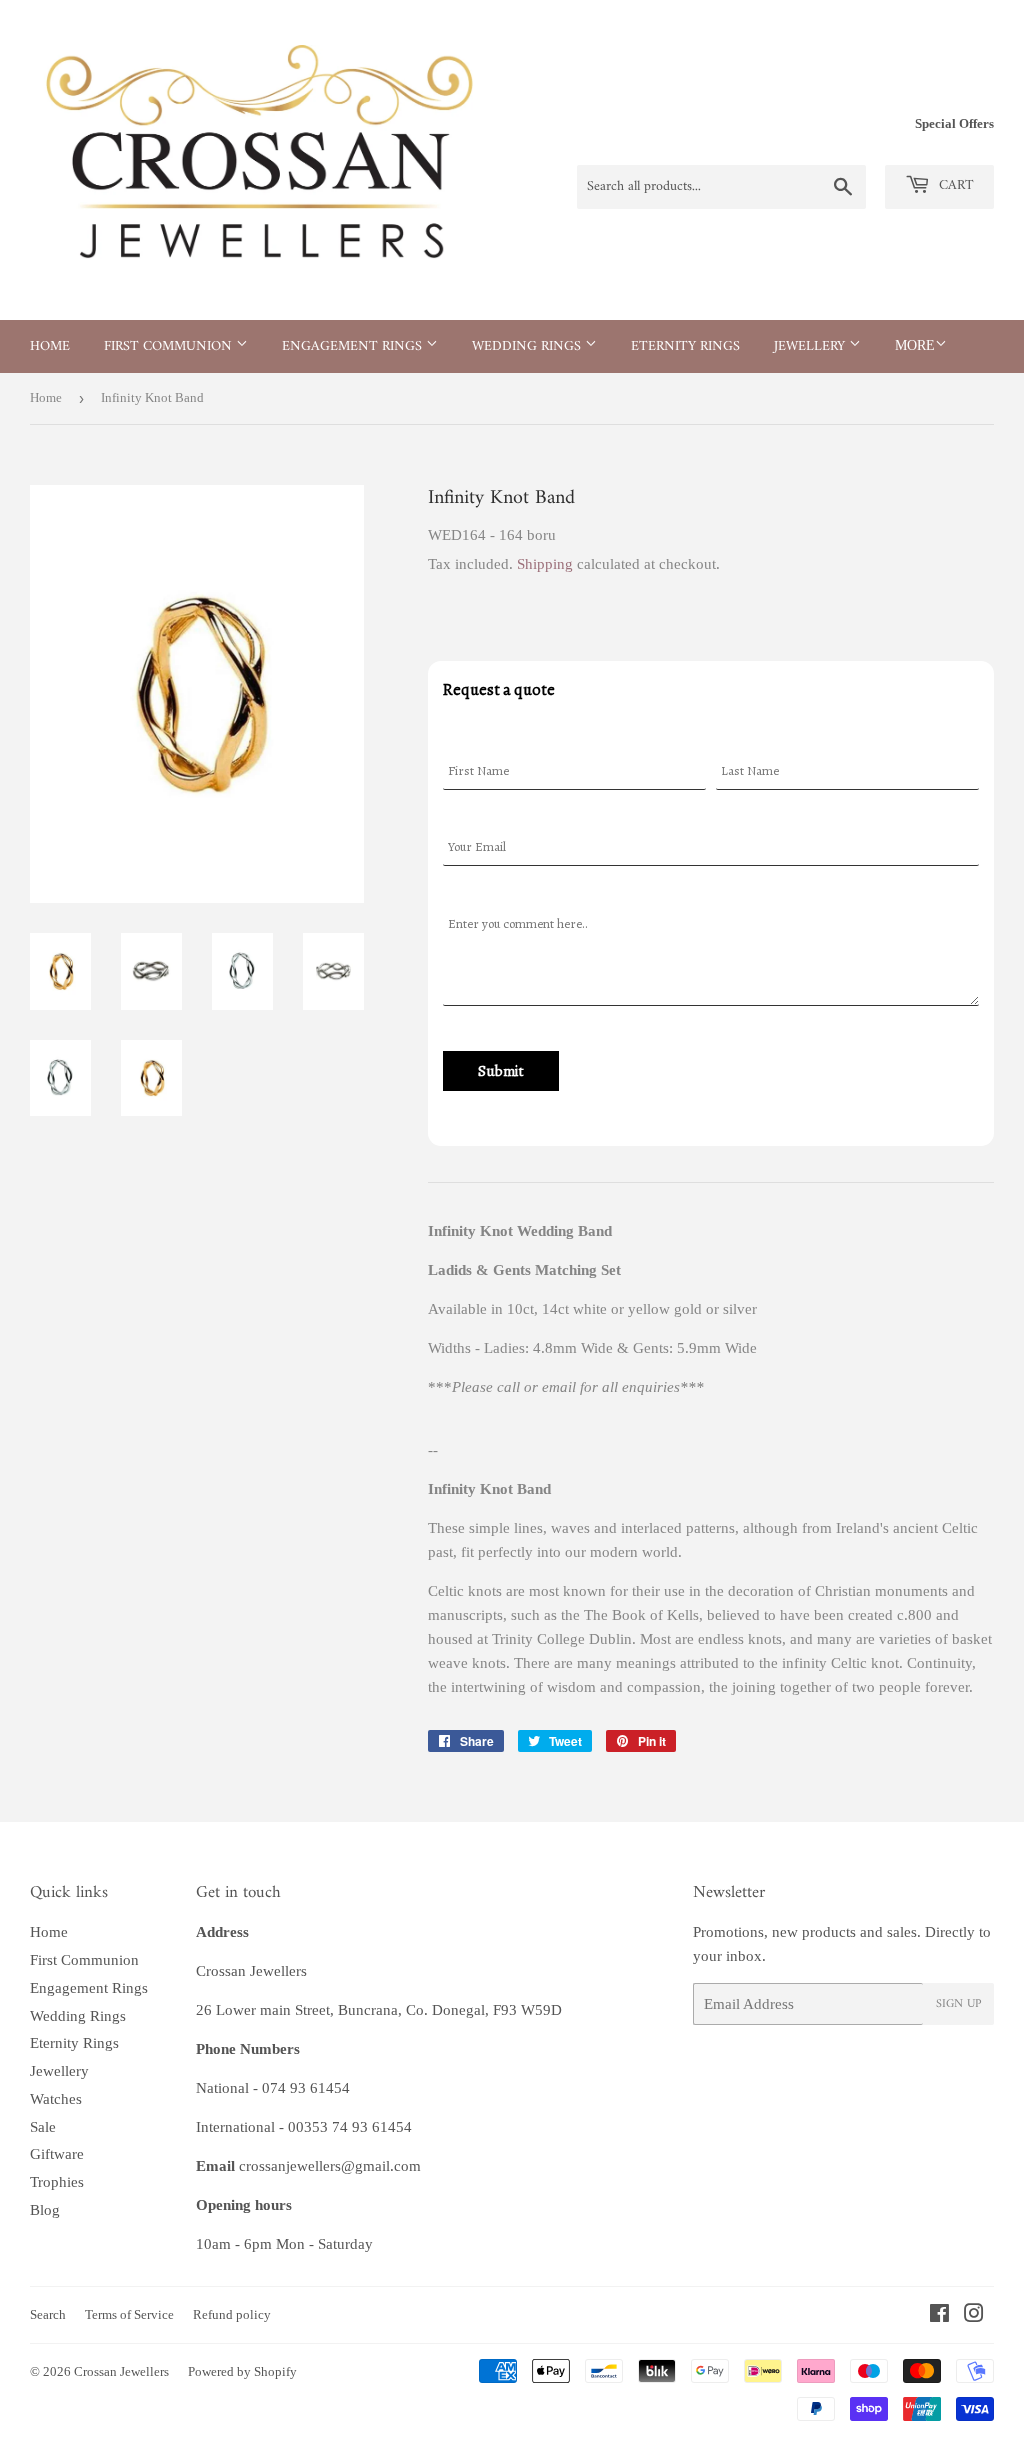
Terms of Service (129, 2314)
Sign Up (958, 2004)
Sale (43, 2127)
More (915, 345)
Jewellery (811, 346)
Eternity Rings (685, 346)
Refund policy (232, 2314)
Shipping (545, 564)
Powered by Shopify (242, 2371)
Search (48, 2314)
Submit (501, 1071)
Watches (56, 2099)
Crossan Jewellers (121, 2371)
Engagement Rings (354, 346)
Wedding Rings (528, 346)
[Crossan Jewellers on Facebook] (939, 2316)
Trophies (57, 2182)
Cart (954, 185)
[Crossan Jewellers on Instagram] (974, 2316)
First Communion (170, 346)
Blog (45, 2210)
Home (50, 346)
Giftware (57, 2154)
